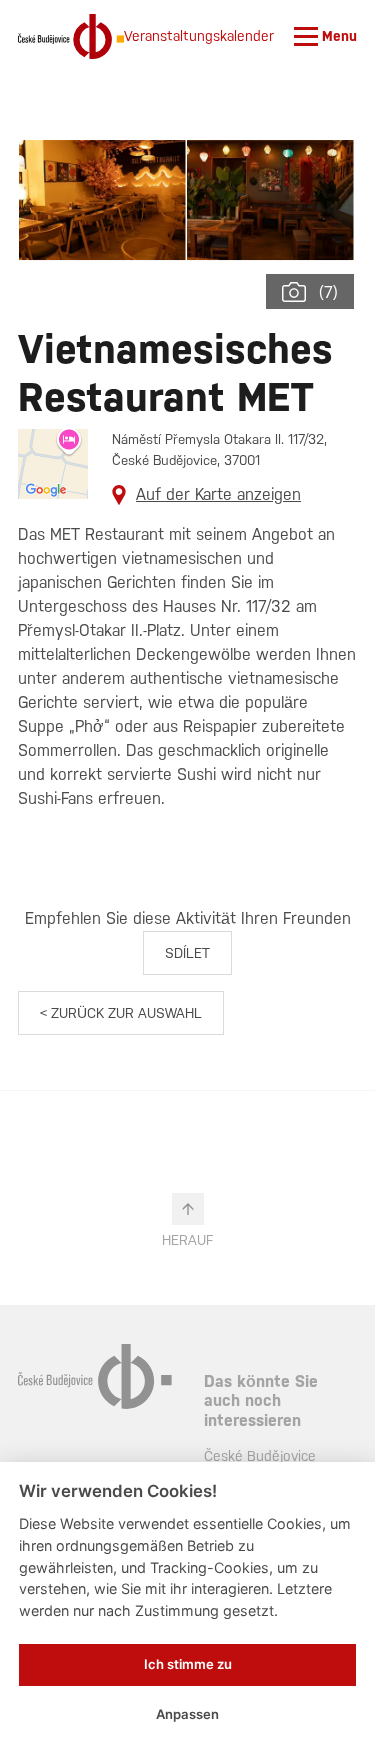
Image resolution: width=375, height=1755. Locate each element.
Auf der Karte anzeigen (218, 494)
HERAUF (187, 1240)
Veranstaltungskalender (199, 36)
